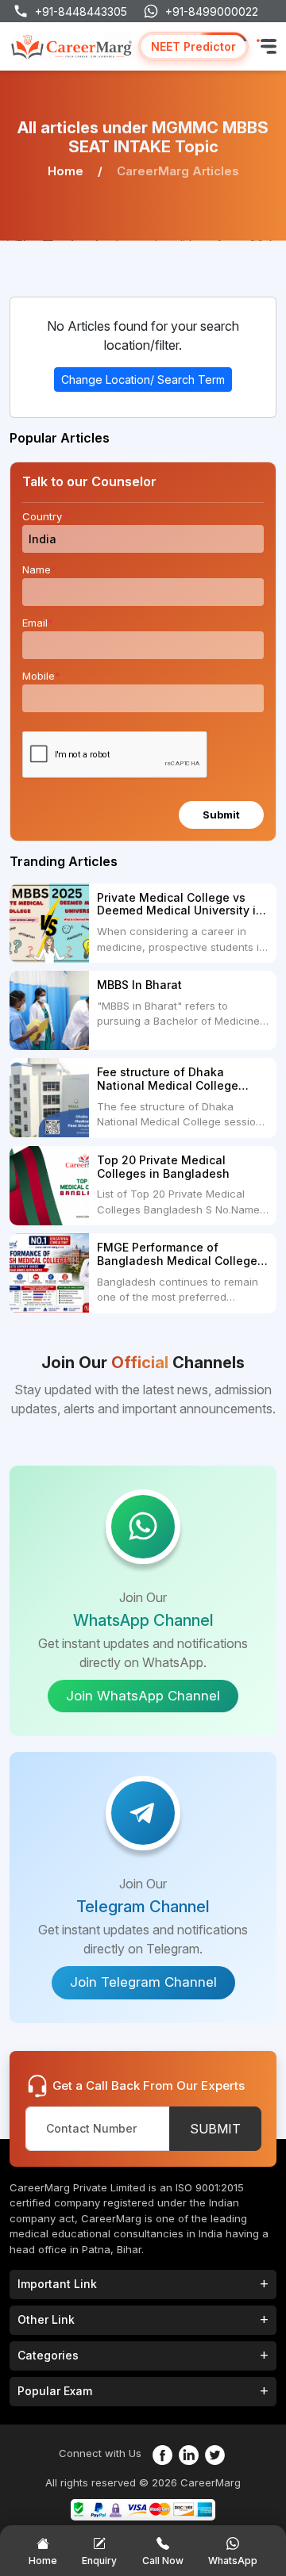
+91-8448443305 (81, 11)
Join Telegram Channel (143, 1982)
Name (39, 569)
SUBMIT (215, 2129)
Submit (221, 815)
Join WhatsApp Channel (143, 1696)
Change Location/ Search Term (143, 379)
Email (38, 623)
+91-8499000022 (212, 11)
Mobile (41, 676)
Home (66, 171)
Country (45, 516)
